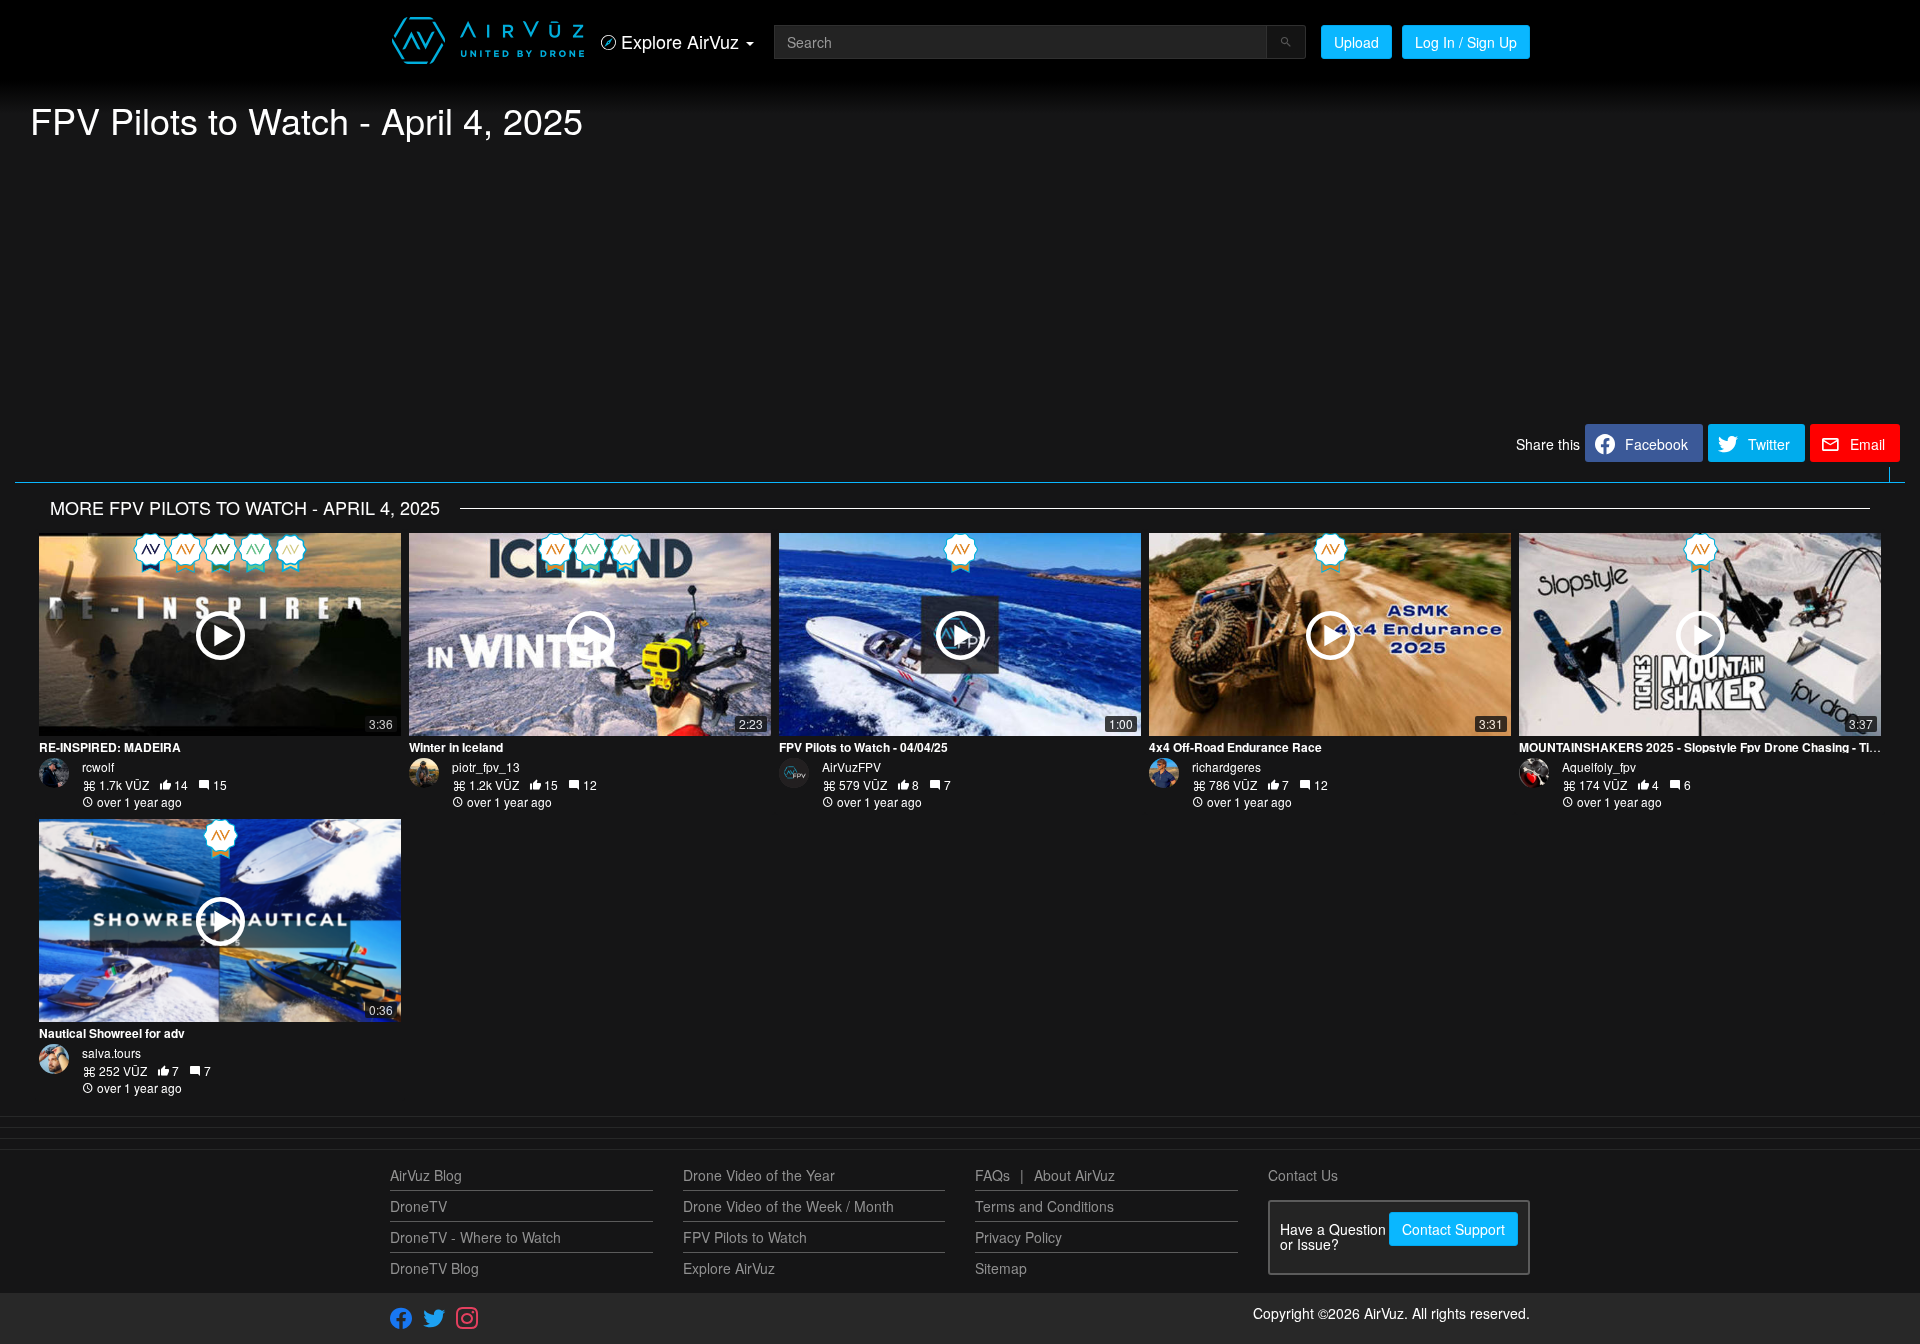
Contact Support (1453, 1229)
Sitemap (1001, 1268)
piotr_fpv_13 (486, 766)
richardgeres (1226, 766)
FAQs (992, 1175)
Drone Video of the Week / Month (788, 1206)
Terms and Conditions (1044, 1206)
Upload (1356, 42)
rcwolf (98, 766)
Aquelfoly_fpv (1599, 766)
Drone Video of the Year (759, 1175)
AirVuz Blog (426, 1175)
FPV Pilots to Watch (745, 1237)
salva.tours (111, 1052)
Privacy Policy (1018, 1237)
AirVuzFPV (851, 766)
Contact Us (1303, 1175)
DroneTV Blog (434, 1268)
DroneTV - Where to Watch (475, 1237)
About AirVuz (1074, 1175)
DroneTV (418, 1206)
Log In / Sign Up (1466, 42)
